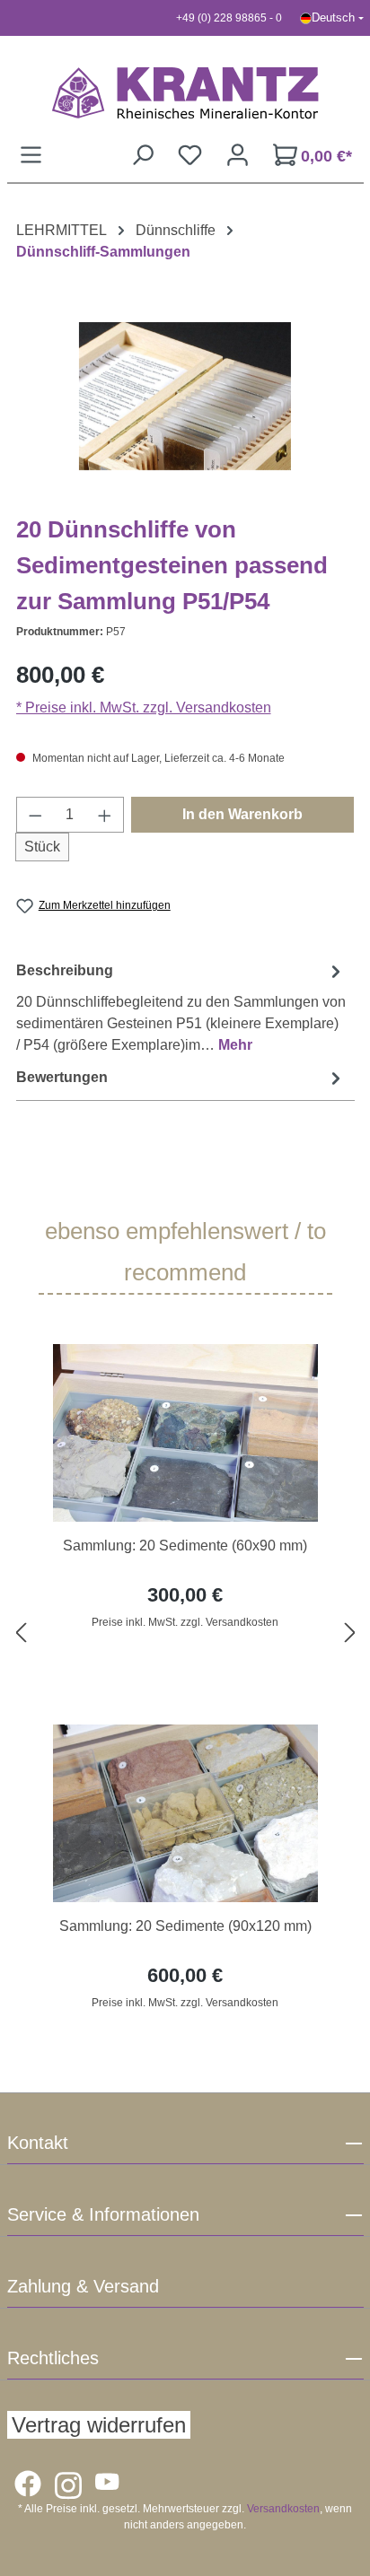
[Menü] (31, 155)
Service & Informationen (103, 2214)
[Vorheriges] (21, 1633)
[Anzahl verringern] (35, 815)
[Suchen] (142, 155)
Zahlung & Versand (83, 2286)
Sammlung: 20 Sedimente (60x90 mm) (185, 1546)
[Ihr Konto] (238, 155)
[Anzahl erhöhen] (105, 815)
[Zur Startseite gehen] (185, 92)
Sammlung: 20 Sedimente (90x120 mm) (185, 1926)
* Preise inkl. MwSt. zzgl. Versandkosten (144, 707)
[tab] (181, 1007)
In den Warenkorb (242, 814)
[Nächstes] (350, 1633)
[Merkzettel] (190, 155)
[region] (185, 1633)
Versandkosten (283, 2509)
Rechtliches (53, 2358)
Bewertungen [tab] (62, 1077)
